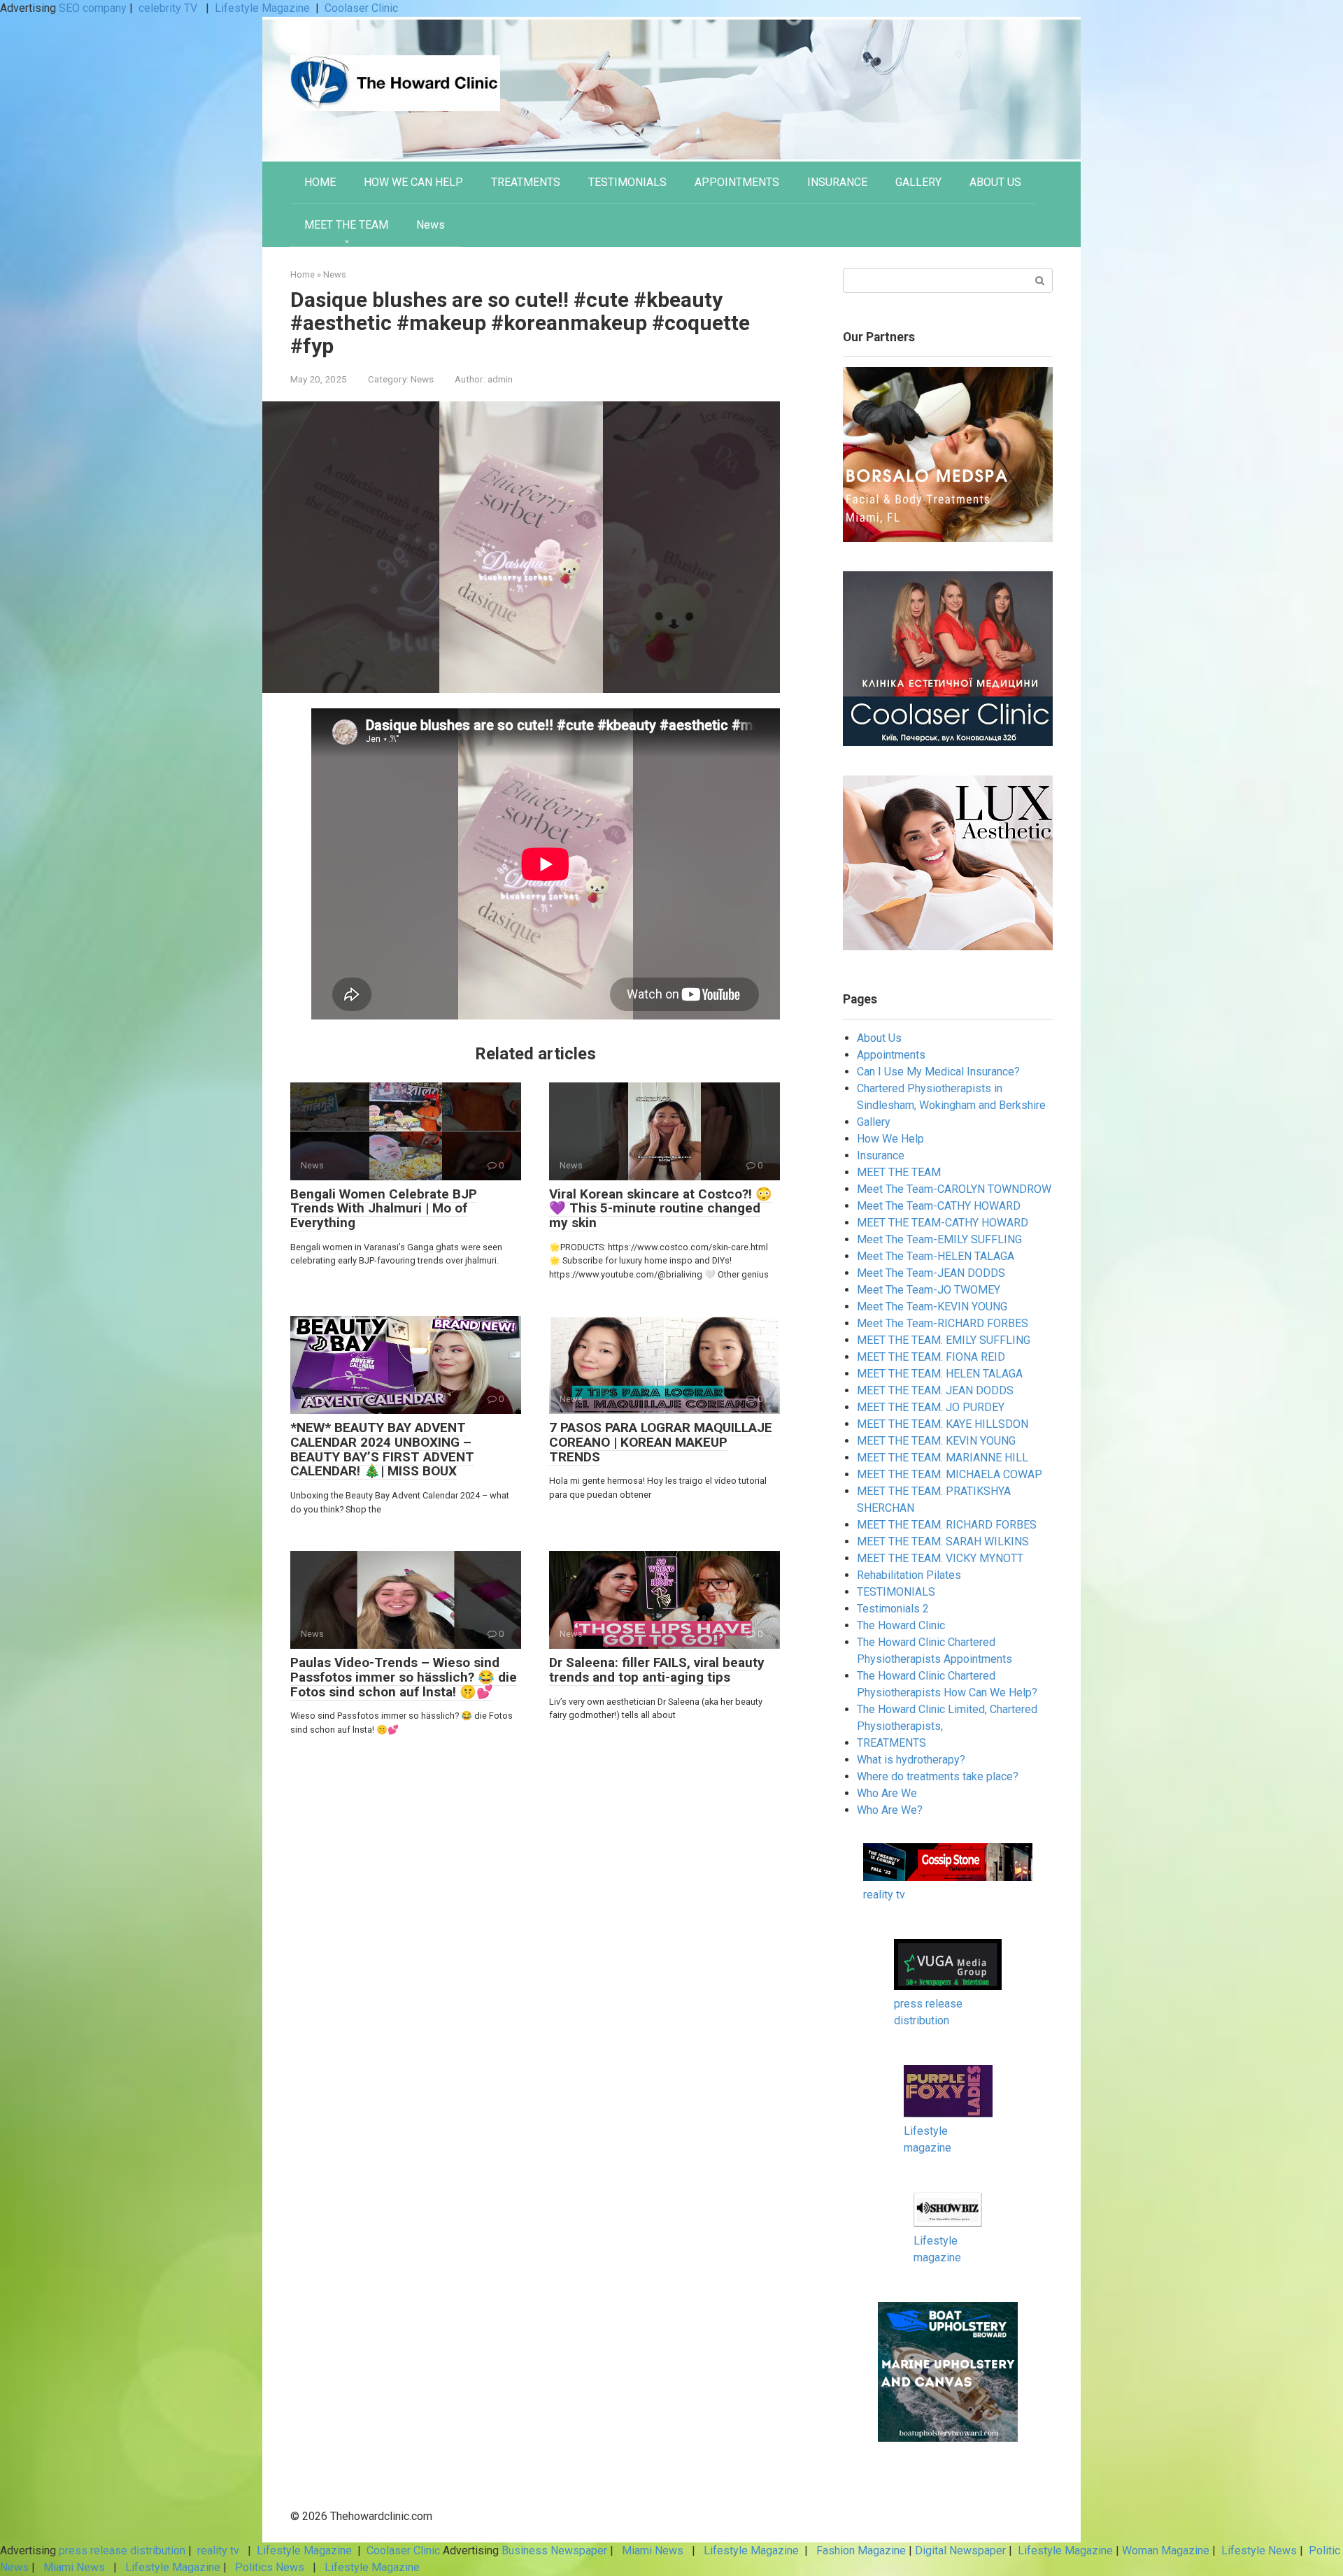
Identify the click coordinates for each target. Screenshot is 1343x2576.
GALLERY (918, 182)
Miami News (653, 2550)
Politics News (270, 2567)
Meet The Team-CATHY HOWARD (939, 1206)
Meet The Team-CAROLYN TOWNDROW (954, 1189)
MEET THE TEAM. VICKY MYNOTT (940, 1558)
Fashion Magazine (861, 2550)
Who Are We (887, 1793)
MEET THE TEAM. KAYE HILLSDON (943, 1424)
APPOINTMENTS (737, 182)
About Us (879, 1038)
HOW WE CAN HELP (413, 182)
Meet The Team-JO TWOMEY (929, 1290)
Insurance (881, 1155)
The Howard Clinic (901, 1625)
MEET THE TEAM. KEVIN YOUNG (936, 1441)
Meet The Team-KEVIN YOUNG (932, 1307)
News (431, 225)
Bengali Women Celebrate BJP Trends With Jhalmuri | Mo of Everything (384, 1209)
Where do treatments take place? (938, 1776)
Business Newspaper (554, 2550)
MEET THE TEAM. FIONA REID (931, 1357)
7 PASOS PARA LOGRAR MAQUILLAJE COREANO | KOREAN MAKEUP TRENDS (661, 1442)
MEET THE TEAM (346, 225)
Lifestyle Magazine (262, 8)
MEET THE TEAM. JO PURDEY (931, 1407)
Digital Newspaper (960, 2550)
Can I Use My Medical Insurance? (938, 1072)
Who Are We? (890, 1810)
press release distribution (122, 2550)
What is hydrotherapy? (911, 1760)
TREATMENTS (526, 182)
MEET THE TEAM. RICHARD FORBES (947, 1525)
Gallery (874, 1122)
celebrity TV (169, 8)
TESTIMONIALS (627, 182)
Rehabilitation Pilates (909, 1575)
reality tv (884, 1895)
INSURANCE (837, 182)
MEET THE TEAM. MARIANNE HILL (943, 1458)
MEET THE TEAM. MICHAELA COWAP (950, 1474)
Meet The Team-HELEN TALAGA (936, 1256)
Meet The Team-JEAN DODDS (931, 1273)
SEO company (93, 8)
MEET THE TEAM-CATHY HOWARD (943, 1223)
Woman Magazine (1166, 2550)
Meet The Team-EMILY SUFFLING (939, 1239)
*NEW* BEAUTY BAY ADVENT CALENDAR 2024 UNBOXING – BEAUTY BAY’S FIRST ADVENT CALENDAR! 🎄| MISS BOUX (382, 1450)
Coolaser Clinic (361, 8)
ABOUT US (995, 182)
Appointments (891, 1055)
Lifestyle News (1258, 2550)
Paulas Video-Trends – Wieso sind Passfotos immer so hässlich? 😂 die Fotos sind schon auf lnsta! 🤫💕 (404, 1677)
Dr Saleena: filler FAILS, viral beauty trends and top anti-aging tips (657, 1670)
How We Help (890, 1139)
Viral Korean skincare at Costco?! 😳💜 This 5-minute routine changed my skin (661, 1209)
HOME (320, 182)
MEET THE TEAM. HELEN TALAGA (940, 1374)
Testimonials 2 (893, 1609)
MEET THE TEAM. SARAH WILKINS (943, 1541)
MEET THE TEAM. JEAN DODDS (935, 1390)
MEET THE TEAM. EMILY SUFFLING (944, 1340)
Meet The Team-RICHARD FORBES (943, 1323)
